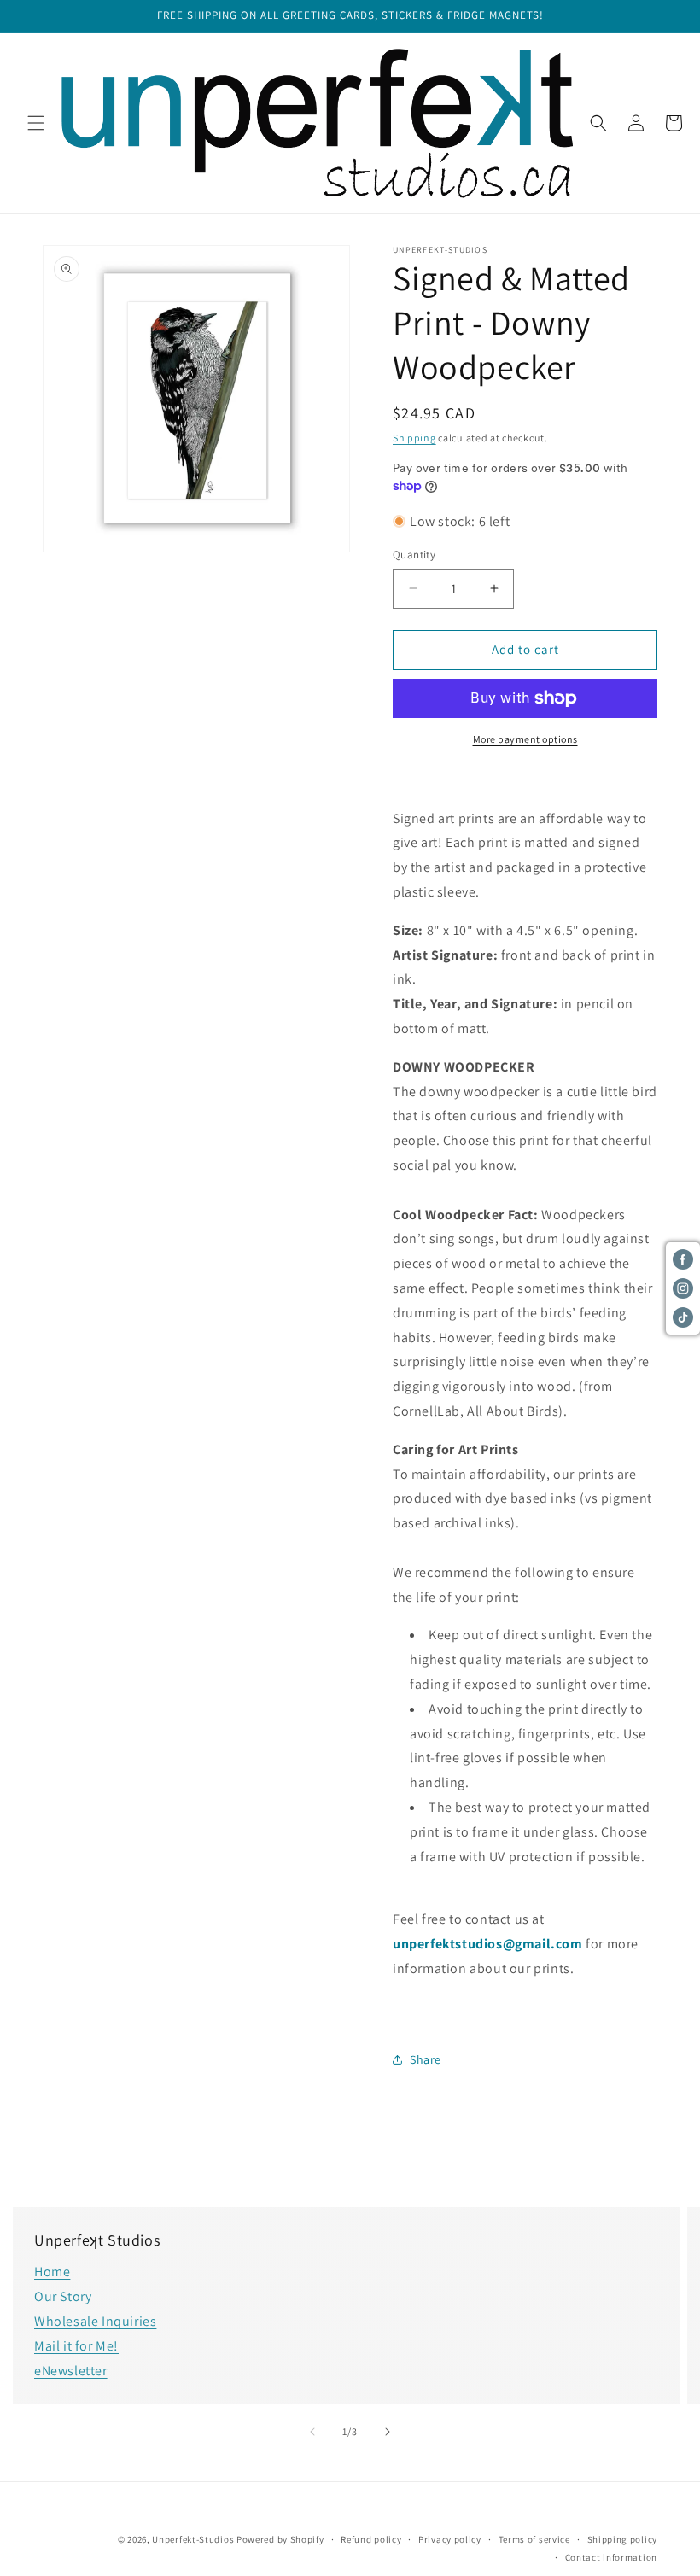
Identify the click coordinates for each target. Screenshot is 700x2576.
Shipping (414, 438)
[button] (36, 123)
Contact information (611, 2557)
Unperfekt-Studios (193, 2539)
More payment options (525, 739)
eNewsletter (71, 2371)
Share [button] (426, 2059)
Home (52, 2272)
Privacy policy (450, 2539)
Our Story (63, 2296)
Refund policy (371, 2539)
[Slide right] (388, 2432)
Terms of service (534, 2539)
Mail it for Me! (76, 2346)
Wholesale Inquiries (95, 2321)
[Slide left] (312, 2432)
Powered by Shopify (280, 2539)
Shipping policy (623, 2539)
